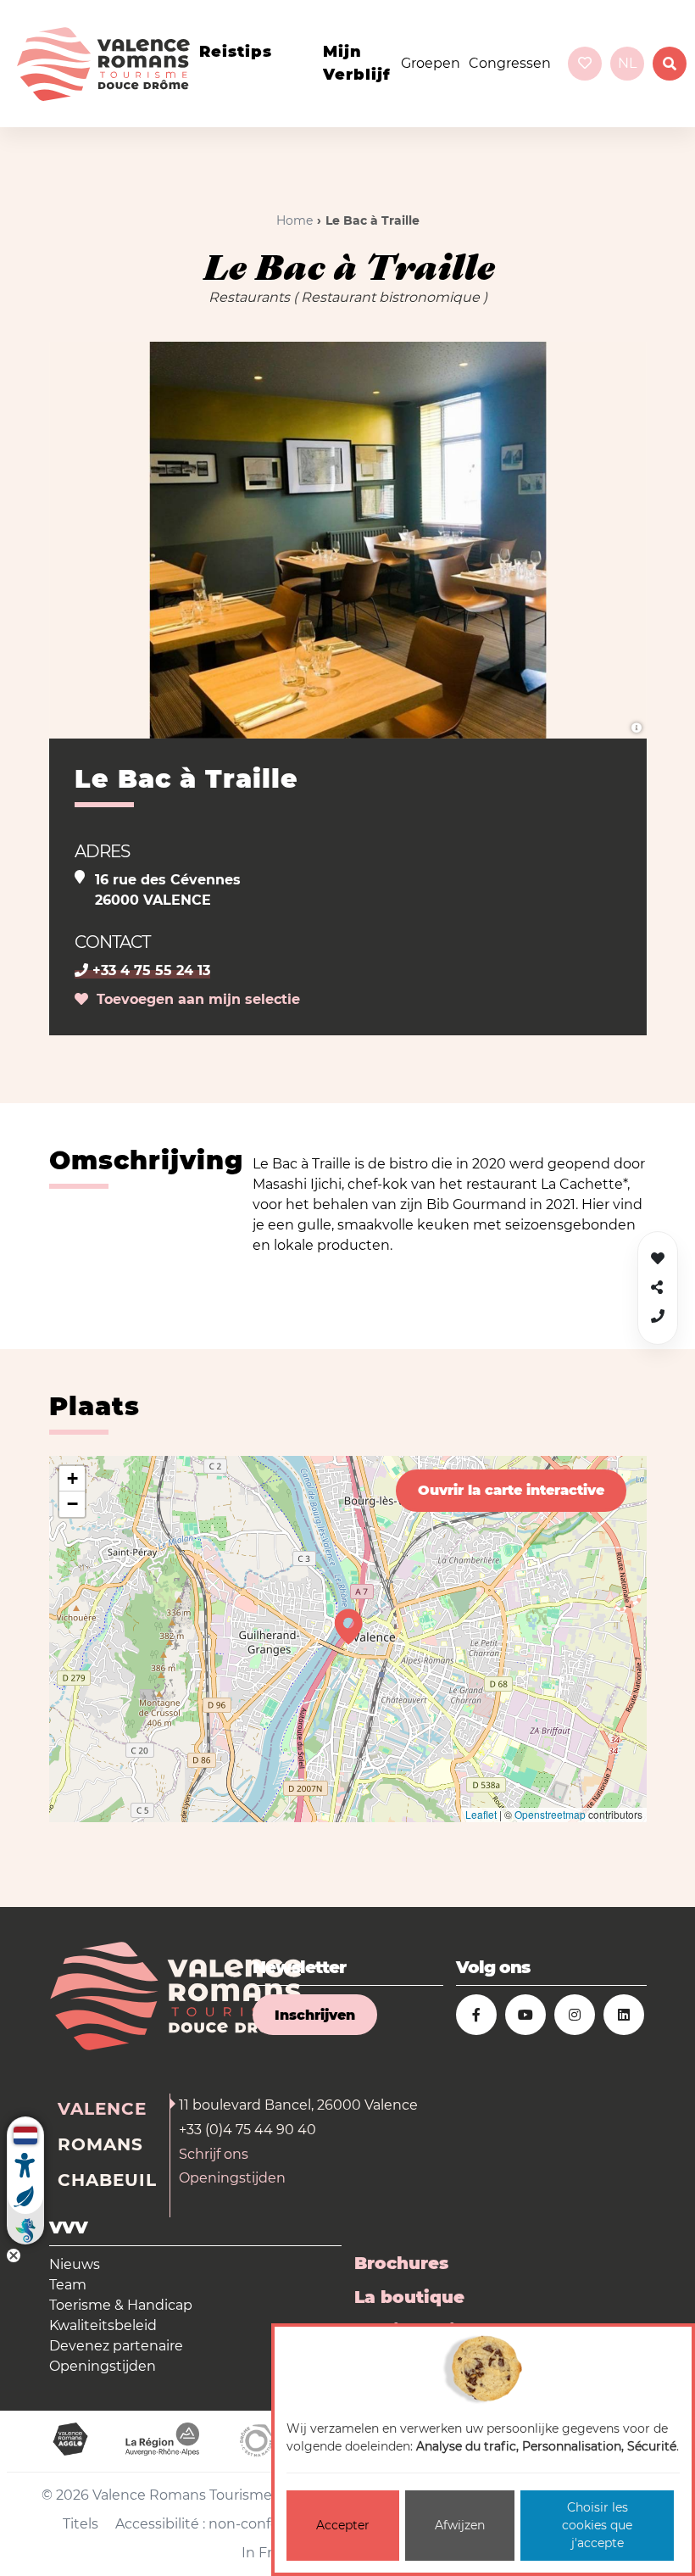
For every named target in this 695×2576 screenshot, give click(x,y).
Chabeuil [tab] (107, 2180)
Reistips (236, 52)
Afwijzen (460, 2525)
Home (295, 220)
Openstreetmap (550, 1814)
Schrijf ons (214, 2154)
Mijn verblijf (357, 63)
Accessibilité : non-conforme (211, 2524)
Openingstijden (232, 2178)
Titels (81, 2524)
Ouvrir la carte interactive (511, 1490)
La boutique (409, 2297)
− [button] (72, 1504)
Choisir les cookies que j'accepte (597, 2525)
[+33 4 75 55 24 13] (658, 1316)
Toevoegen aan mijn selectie (194, 999)
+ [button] (72, 1478)
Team (68, 2285)
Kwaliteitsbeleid (103, 2325)
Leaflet (481, 1814)
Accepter (343, 2525)
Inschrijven (315, 2015)
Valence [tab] (102, 2109)
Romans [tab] (100, 2144)
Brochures (401, 2263)
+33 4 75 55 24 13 (149, 970)
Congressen (510, 63)
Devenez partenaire (116, 2346)
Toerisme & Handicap (121, 2305)
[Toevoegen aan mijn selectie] (658, 1259)
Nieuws (75, 2264)
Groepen (431, 63)
